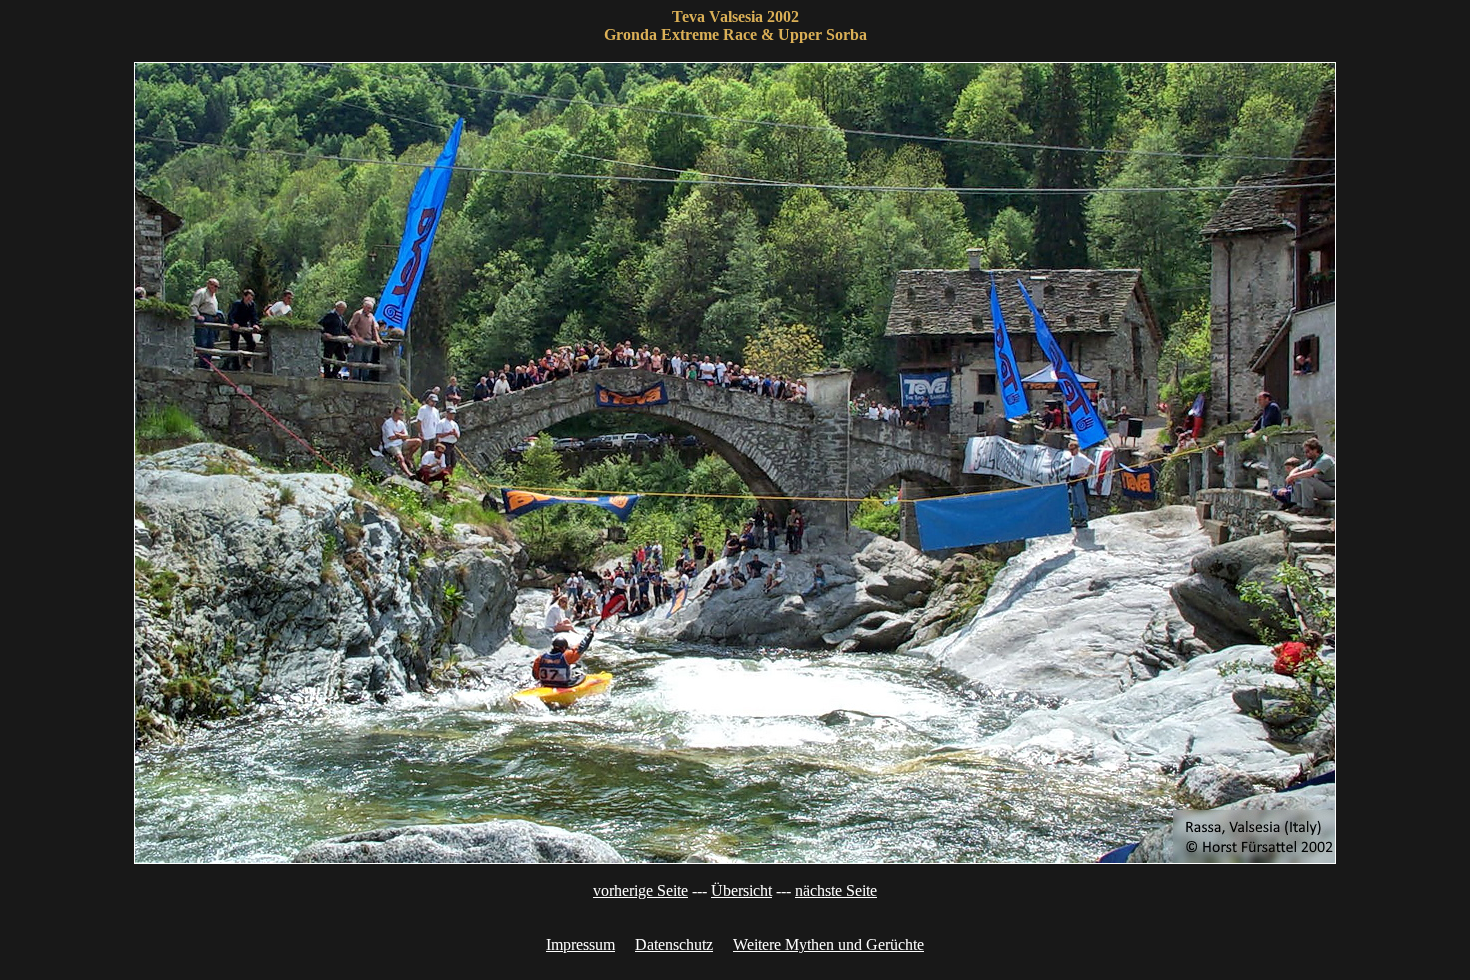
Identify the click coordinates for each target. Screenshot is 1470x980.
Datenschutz (674, 944)
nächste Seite (836, 890)
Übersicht (741, 890)
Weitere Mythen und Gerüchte (828, 944)
